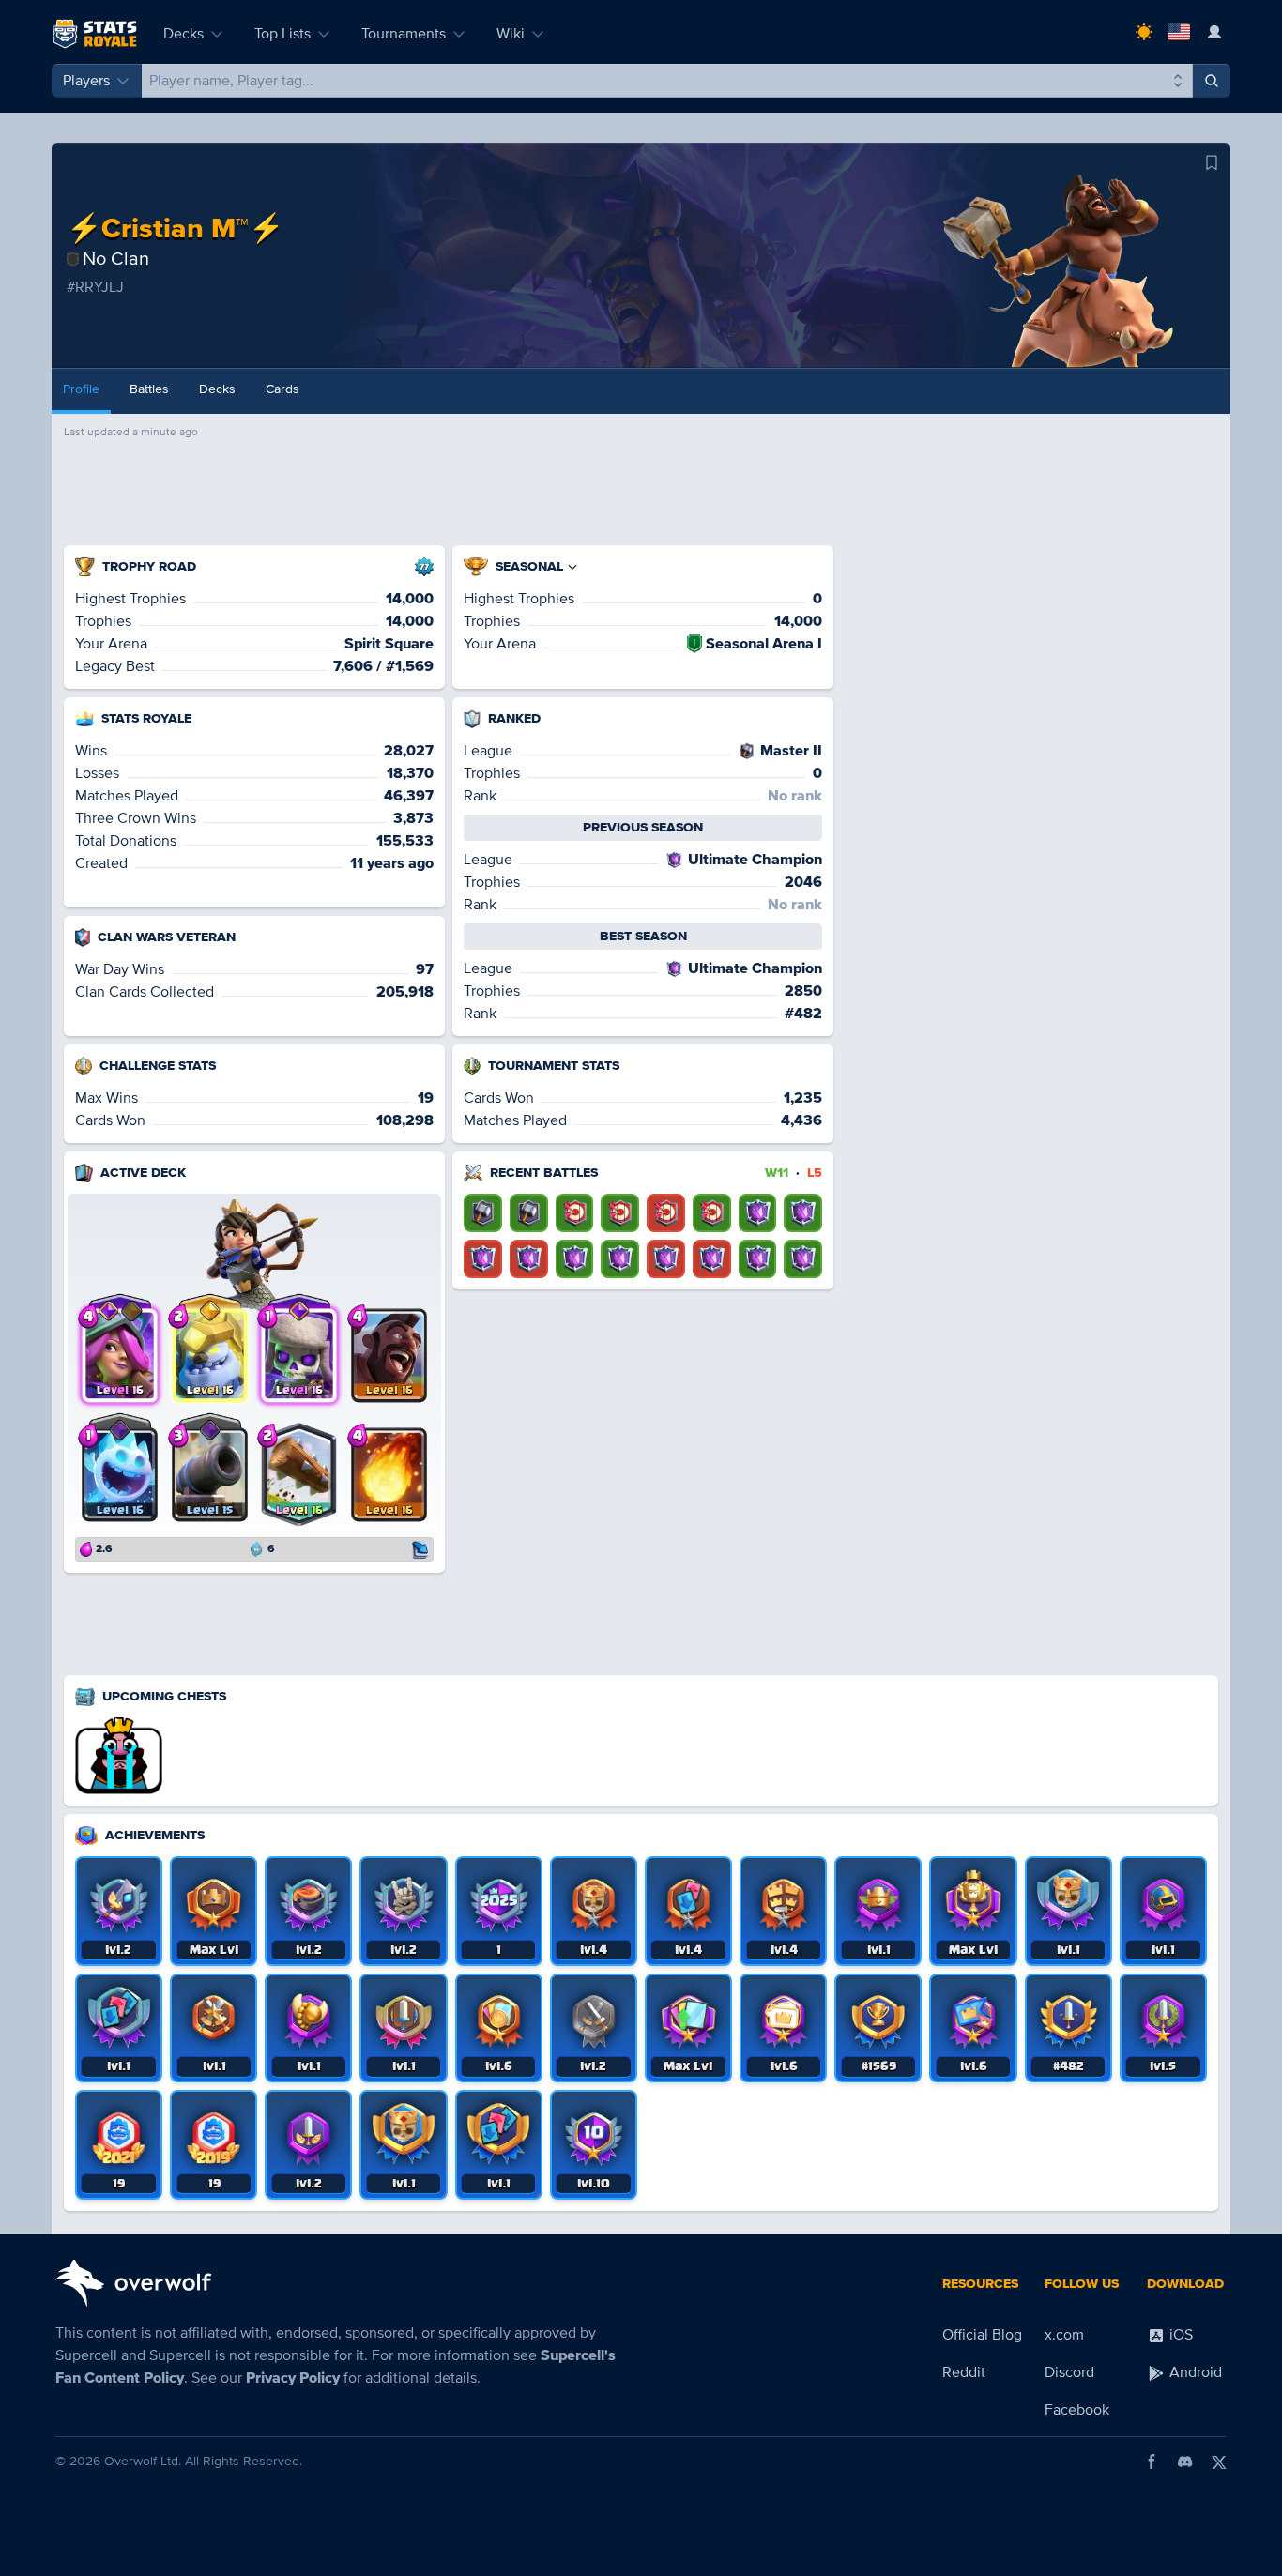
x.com (1064, 2335)
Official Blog (982, 2335)
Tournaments (404, 34)
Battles (149, 389)
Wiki (511, 34)
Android (1194, 2372)
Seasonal (529, 566)
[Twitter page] (1219, 2462)
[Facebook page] (1152, 2462)
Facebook (1077, 2410)
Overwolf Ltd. (143, 2461)
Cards (282, 389)
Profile (81, 389)
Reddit (964, 2372)
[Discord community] (1185, 2462)
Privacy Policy (293, 2378)
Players (86, 81)
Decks (183, 34)
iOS (1179, 2335)
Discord (1069, 2372)
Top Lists (282, 34)
